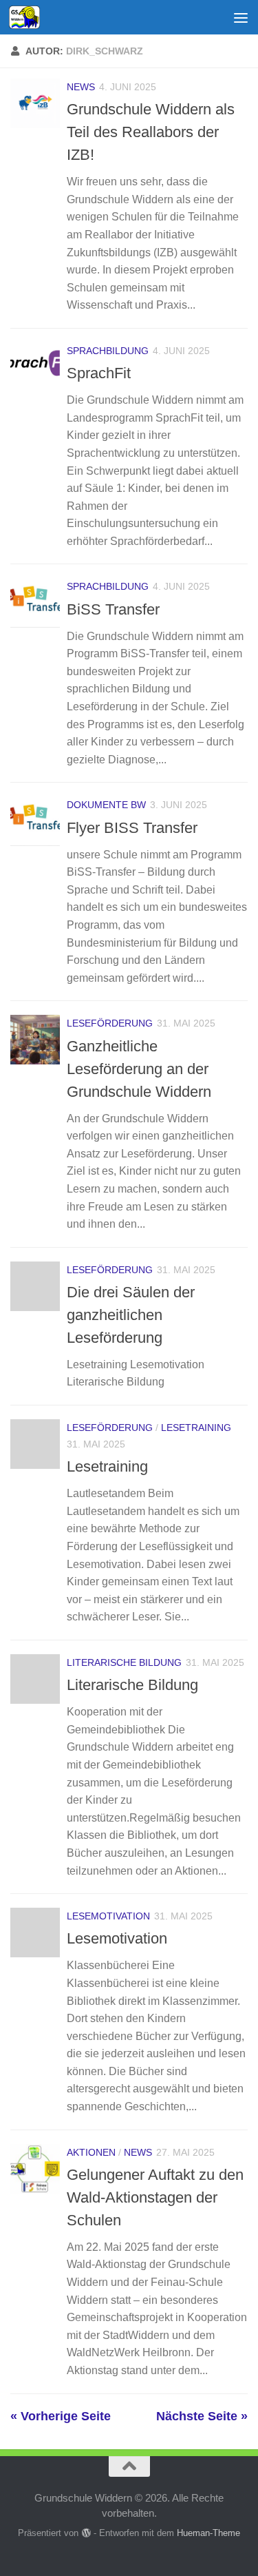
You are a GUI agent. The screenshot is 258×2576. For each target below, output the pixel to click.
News (81, 87)
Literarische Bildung (124, 1662)
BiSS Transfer (113, 609)
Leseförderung (110, 1023)
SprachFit (99, 373)
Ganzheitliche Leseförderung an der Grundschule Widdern (139, 1069)
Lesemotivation (108, 1916)
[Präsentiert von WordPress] (86, 2533)
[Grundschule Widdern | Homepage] (30, 17)
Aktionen (91, 2152)
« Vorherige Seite (61, 2416)
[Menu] (241, 17)
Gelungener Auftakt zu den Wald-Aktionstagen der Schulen (155, 2197)
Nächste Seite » (202, 2416)
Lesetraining (196, 1428)
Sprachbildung (108, 351)
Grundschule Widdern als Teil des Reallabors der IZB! (151, 132)
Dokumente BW (106, 805)
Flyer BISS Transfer (132, 828)
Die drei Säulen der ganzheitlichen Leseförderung (131, 1315)
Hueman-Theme (208, 2533)
